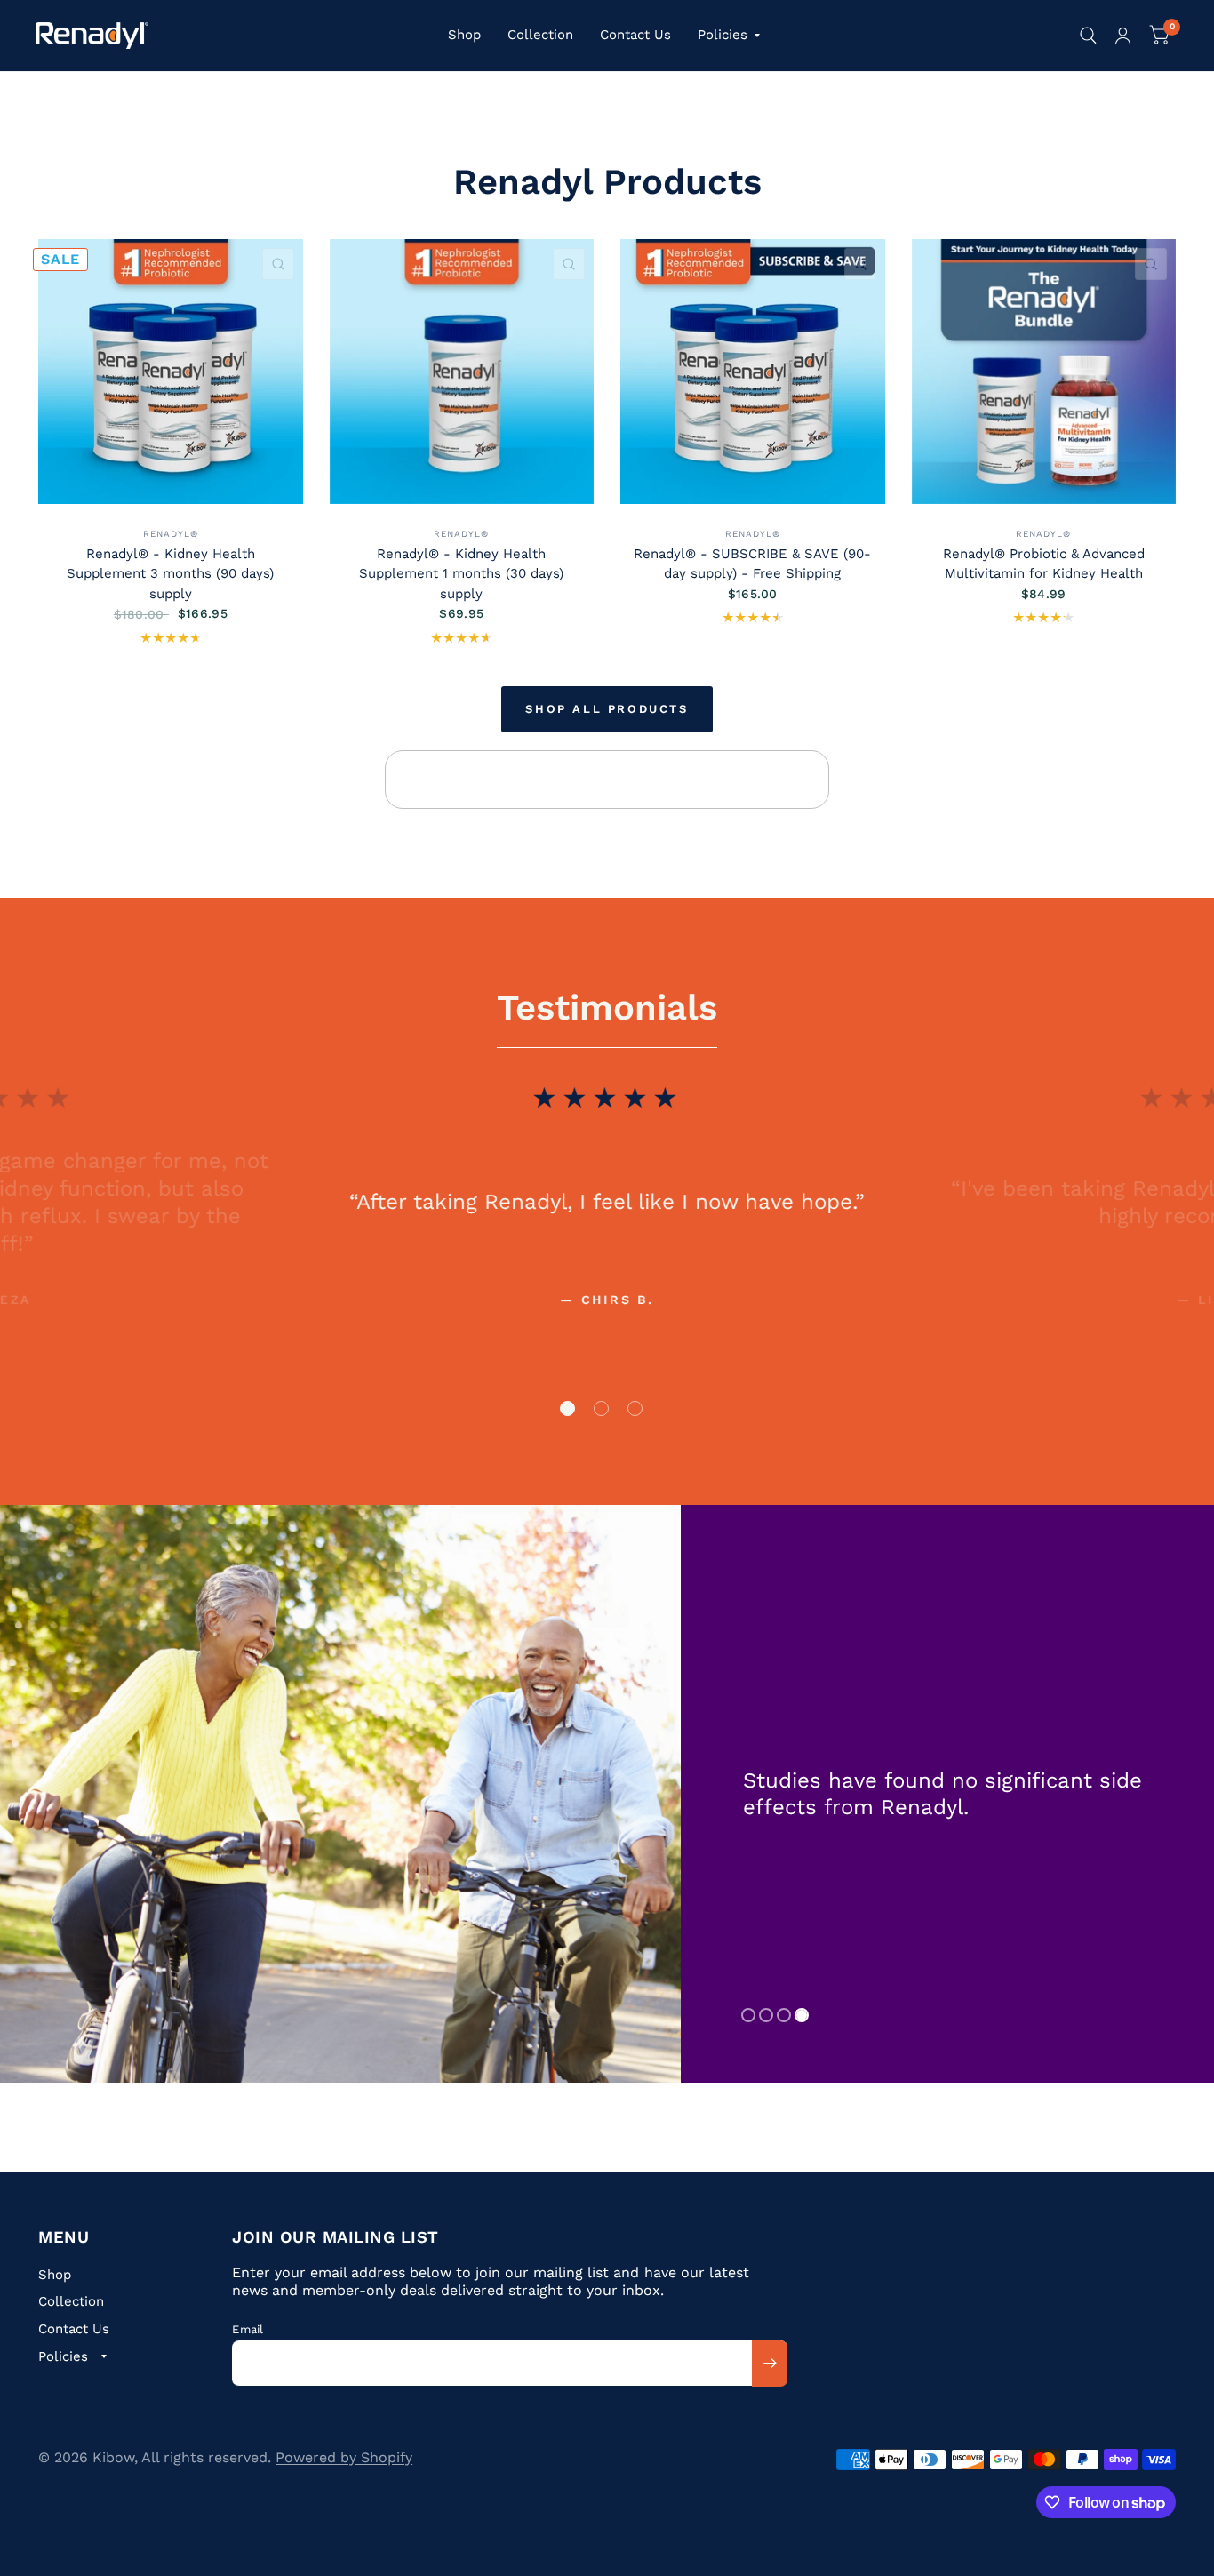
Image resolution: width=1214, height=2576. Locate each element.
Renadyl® (171, 534)
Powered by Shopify (344, 2457)
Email (248, 2329)
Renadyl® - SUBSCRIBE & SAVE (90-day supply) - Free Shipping (752, 564)
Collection (540, 35)
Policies (723, 35)
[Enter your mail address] (770, 2364)
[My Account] (1123, 36)
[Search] (1088, 36)
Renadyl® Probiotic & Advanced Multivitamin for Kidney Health (1044, 564)
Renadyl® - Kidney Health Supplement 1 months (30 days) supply (461, 574)
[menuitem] (464, 36)
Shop (464, 35)
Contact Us (635, 35)
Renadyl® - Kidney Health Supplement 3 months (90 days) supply (170, 574)
